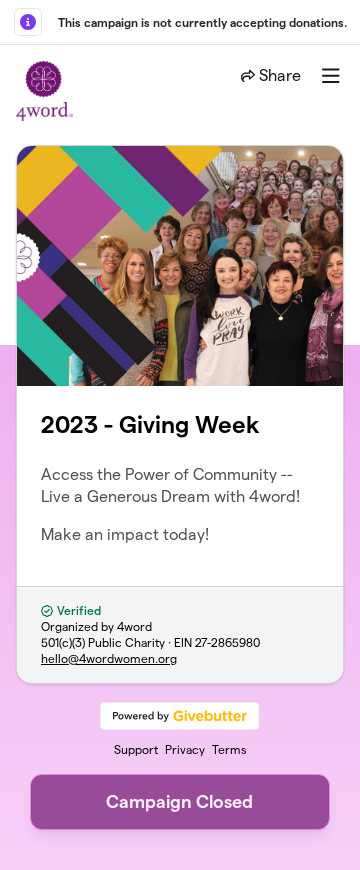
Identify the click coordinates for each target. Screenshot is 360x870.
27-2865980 (227, 642)
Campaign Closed (179, 801)
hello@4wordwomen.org (109, 658)
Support (136, 749)
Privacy (185, 749)
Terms (229, 749)
